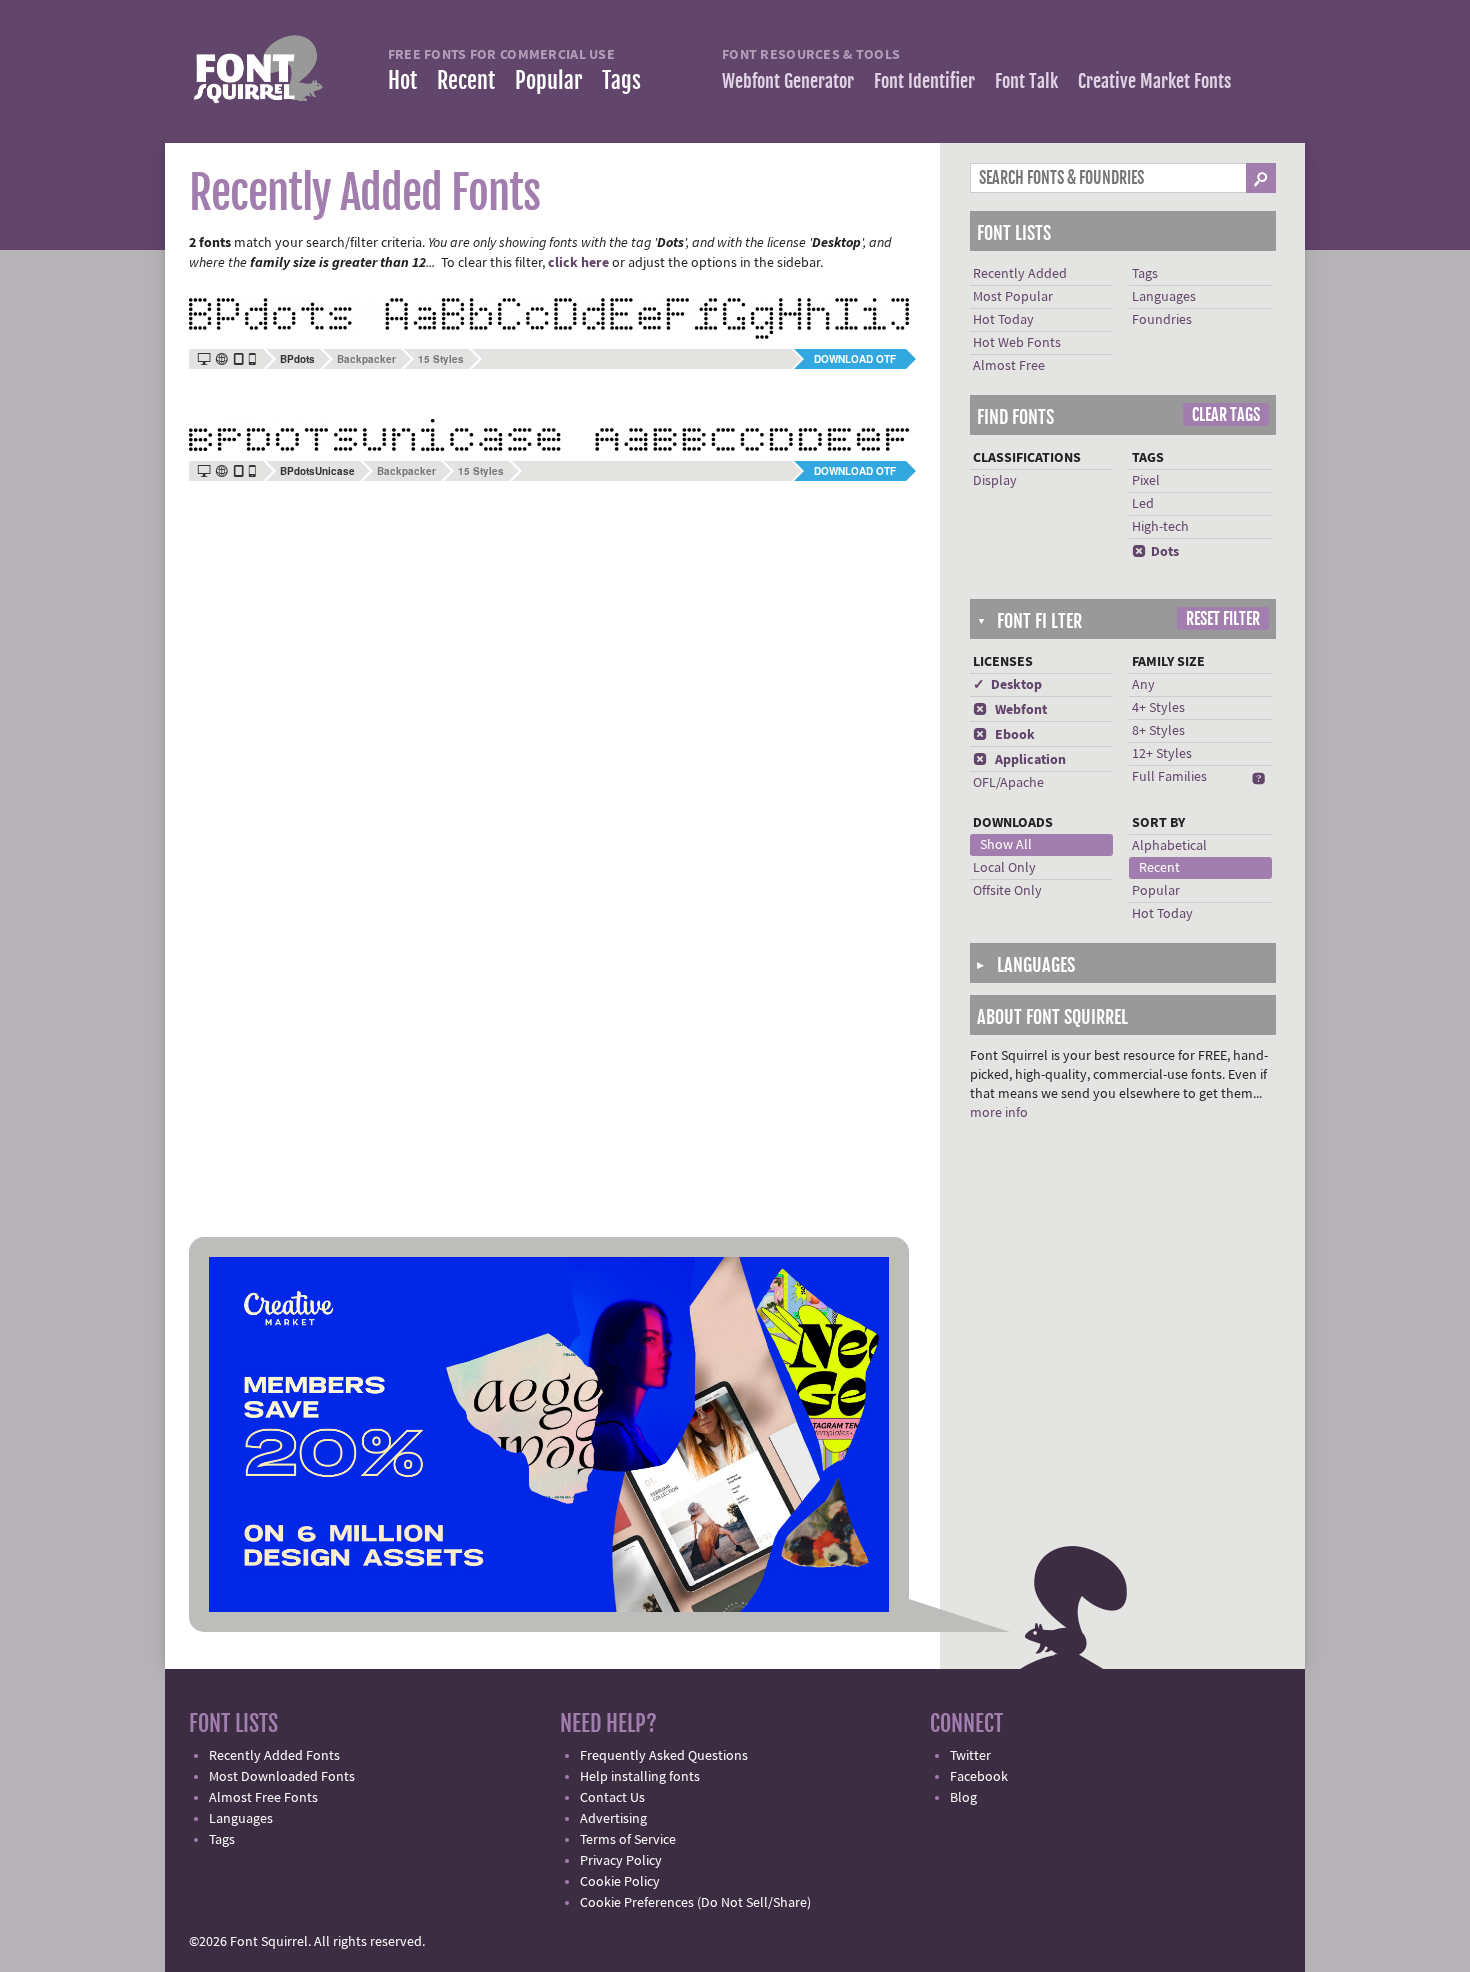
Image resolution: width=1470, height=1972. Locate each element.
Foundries (1162, 320)
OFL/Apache (1008, 783)
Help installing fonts (640, 1777)
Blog (963, 1798)
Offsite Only (1007, 891)
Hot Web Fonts (1017, 343)
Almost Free (1009, 366)
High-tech (1160, 527)
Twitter (970, 1756)
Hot (402, 80)
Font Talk (1026, 81)
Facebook (979, 1777)
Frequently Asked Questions (664, 1756)
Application (1019, 760)
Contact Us (612, 1798)
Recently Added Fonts (274, 1756)
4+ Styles (1158, 708)
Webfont (1010, 710)
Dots (1155, 552)
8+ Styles (1158, 731)
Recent (466, 80)
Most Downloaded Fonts (282, 1777)
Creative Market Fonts (1154, 81)
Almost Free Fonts (263, 1798)
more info (999, 1113)
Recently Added (1020, 274)
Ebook (1004, 735)
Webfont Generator (788, 81)
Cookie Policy (620, 1882)
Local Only (1004, 868)
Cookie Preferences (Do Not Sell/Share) (695, 1903)
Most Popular (1013, 297)
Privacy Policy (621, 1861)
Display (995, 481)
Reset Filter (1223, 619)
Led (1143, 504)
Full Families (1169, 777)
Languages (1164, 297)
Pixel (1146, 481)
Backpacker (366, 359)
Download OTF (855, 359)
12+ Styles (1162, 754)
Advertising (613, 1819)
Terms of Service (628, 1840)
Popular (548, 80)
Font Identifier (924, 81)
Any (1143, 685)
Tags (621, 80)
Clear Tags (1226, 415)
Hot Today (1003, 320)
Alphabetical (1169, 846)
